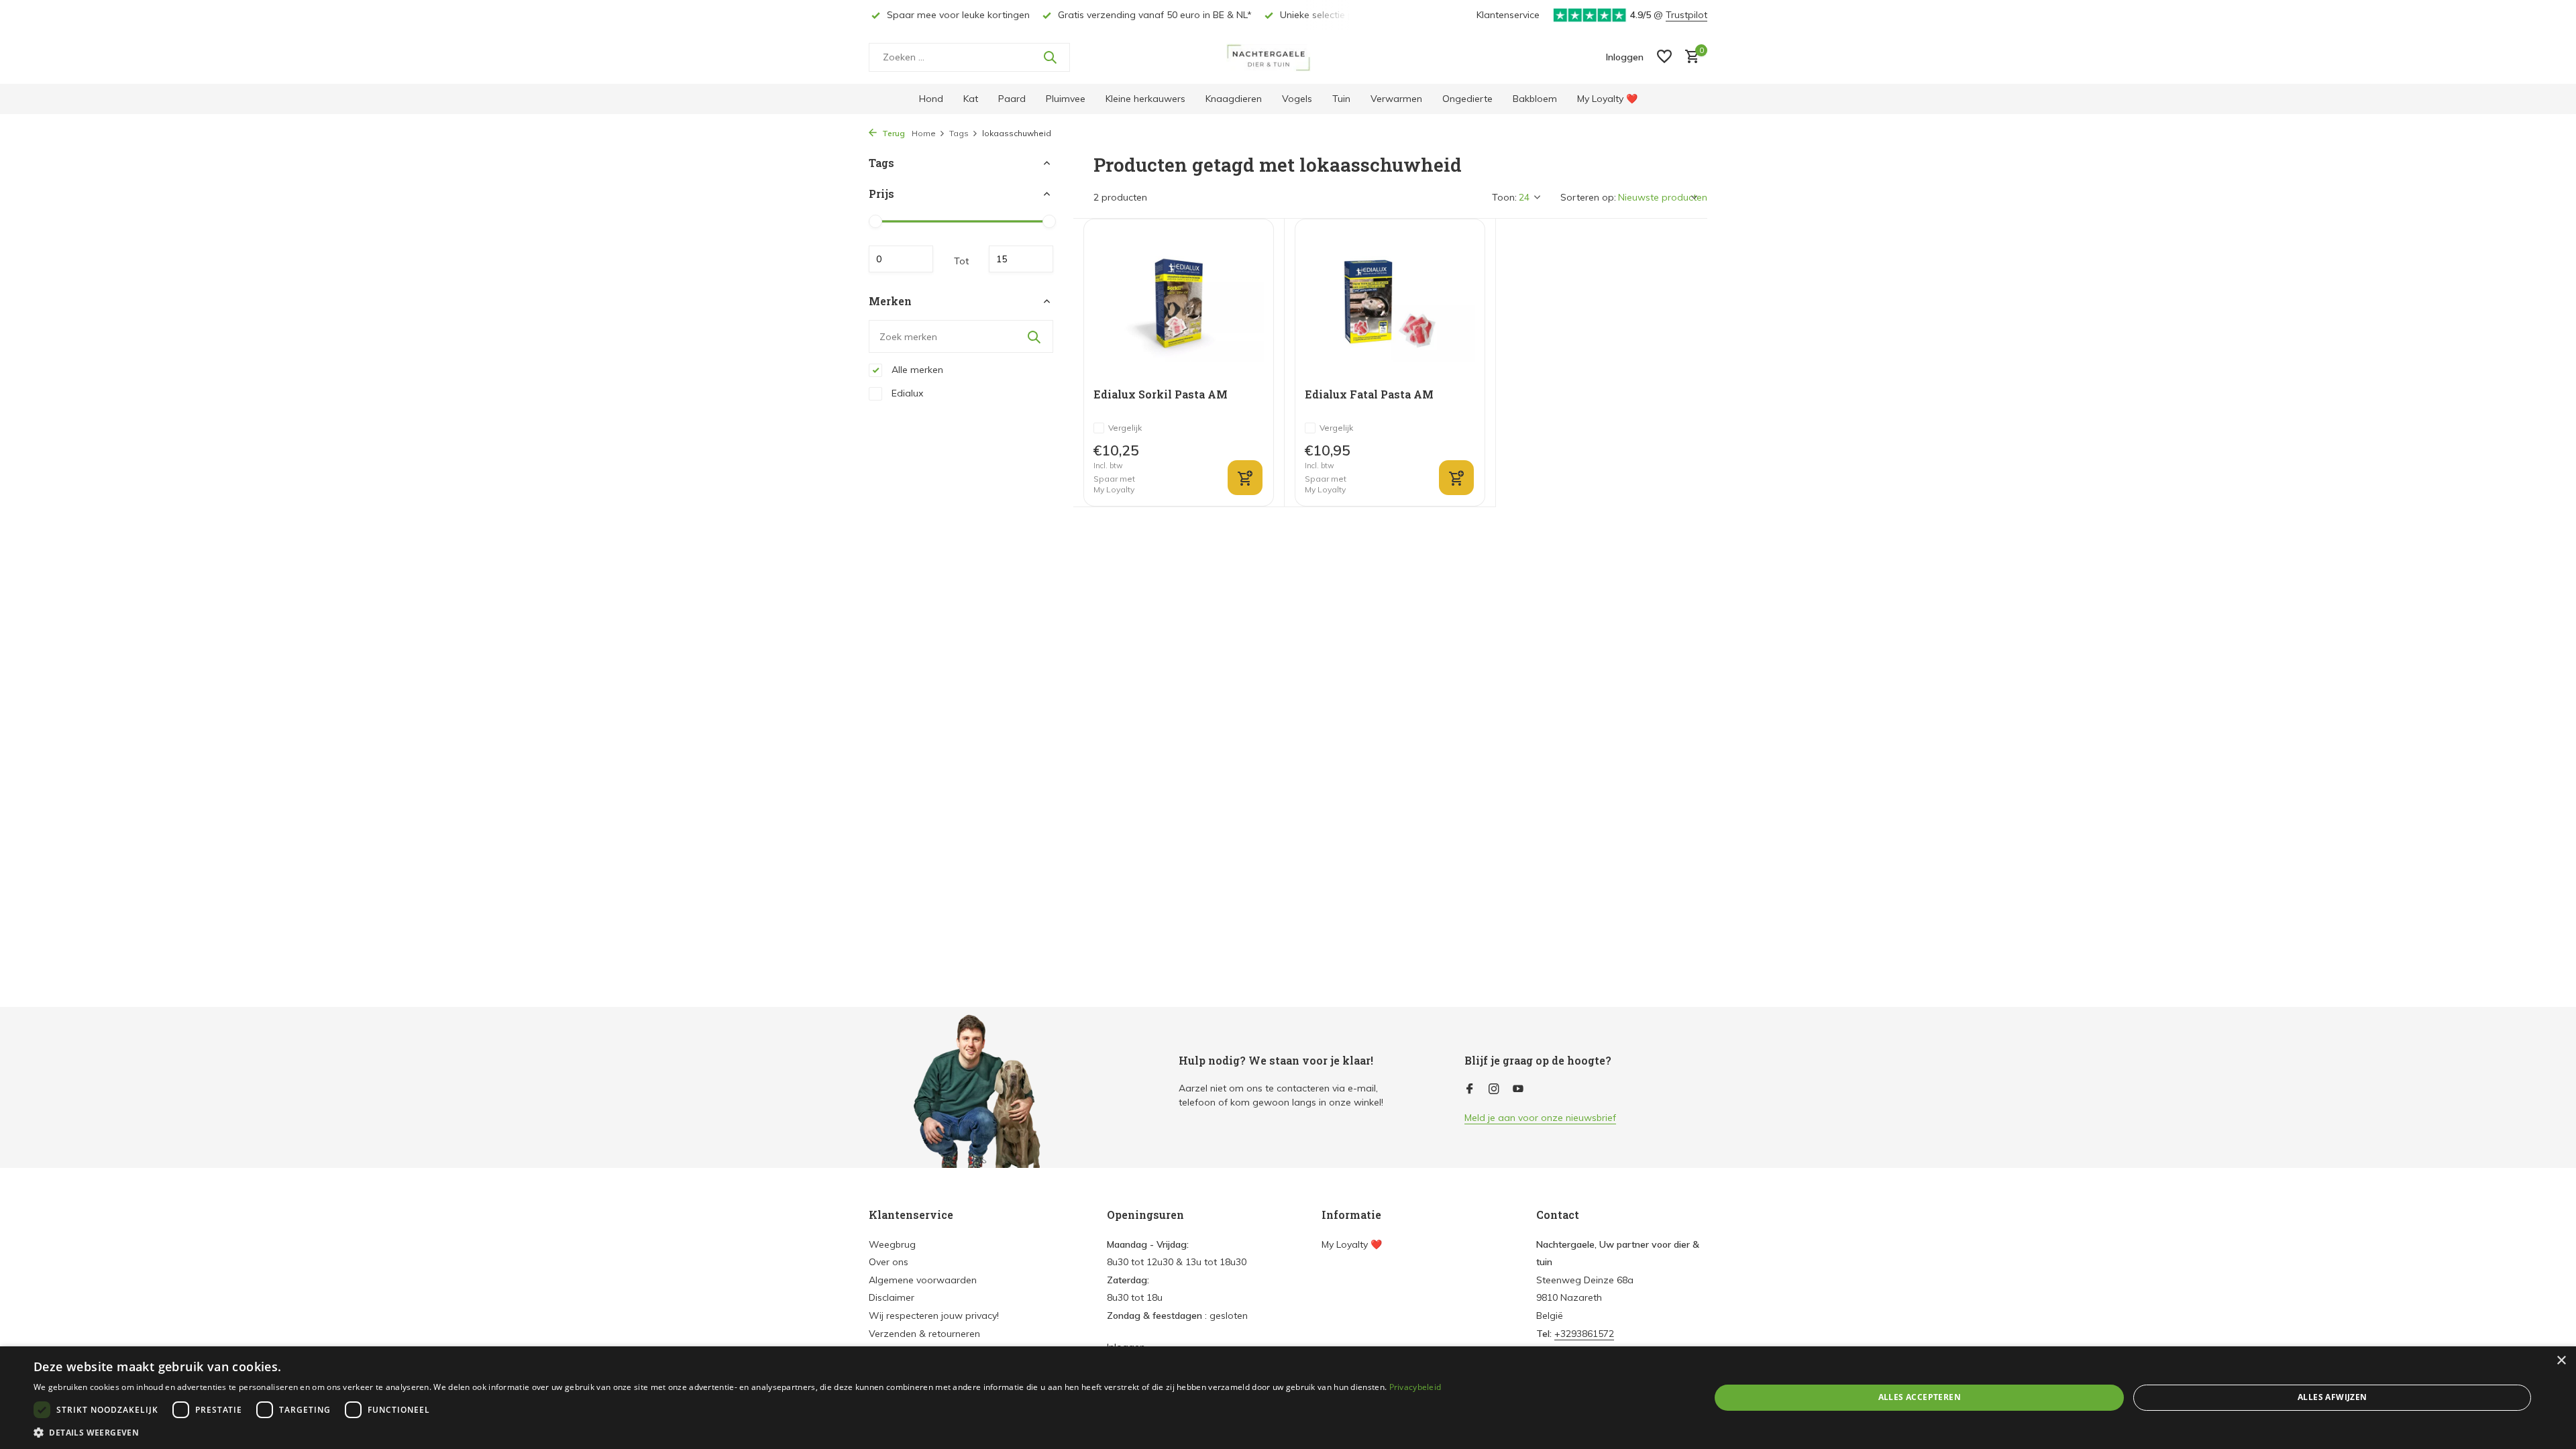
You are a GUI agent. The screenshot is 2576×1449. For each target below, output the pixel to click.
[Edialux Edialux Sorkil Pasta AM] (1179, 304)
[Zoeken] (1050, 57)
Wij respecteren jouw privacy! (934, 1316)
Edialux (906, 393)
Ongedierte (1467, 99)
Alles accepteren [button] (1920, 1397)
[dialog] (1288, 1398)
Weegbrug (892, 1244)
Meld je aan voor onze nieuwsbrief (1540, 1118)
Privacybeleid (1415, 1387)
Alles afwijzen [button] (2332, 1397)
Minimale (901, 259)
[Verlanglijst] (1664, 57)
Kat (971, 99)
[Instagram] (1494, 1089)
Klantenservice (1508, 15)
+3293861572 (1584, 1334)
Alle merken (916, 370)
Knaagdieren (1234, 99)
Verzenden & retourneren (924, 1334)
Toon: (1504, 197)
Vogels (1297, 99)
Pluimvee (1066, 99)
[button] (737, 1432)
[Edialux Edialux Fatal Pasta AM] (1390, 304)
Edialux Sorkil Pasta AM (1161, 394)
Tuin (1341, 99)
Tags (959, 133)
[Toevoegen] (1245, 478)
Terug (893, 133)
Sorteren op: (1588, 197)
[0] (1689, 57)
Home (924, 133)
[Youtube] (1518, 1089)
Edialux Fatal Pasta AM (1369, 394)
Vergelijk (1125, 428)
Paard (1012, 99)
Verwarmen (1396, 99)
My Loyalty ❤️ (1607, 99)
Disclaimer (892, 1297)
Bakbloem (1535, 99)
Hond (931, 99)
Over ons (889, 1262)
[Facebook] (1470, 1089)
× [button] (2561, 1361)
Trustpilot (1686, 15)
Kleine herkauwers (1145, 99)
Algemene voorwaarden (923, 1280)
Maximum (1021, 259)
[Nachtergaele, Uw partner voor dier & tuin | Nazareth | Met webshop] (1288, 57)
